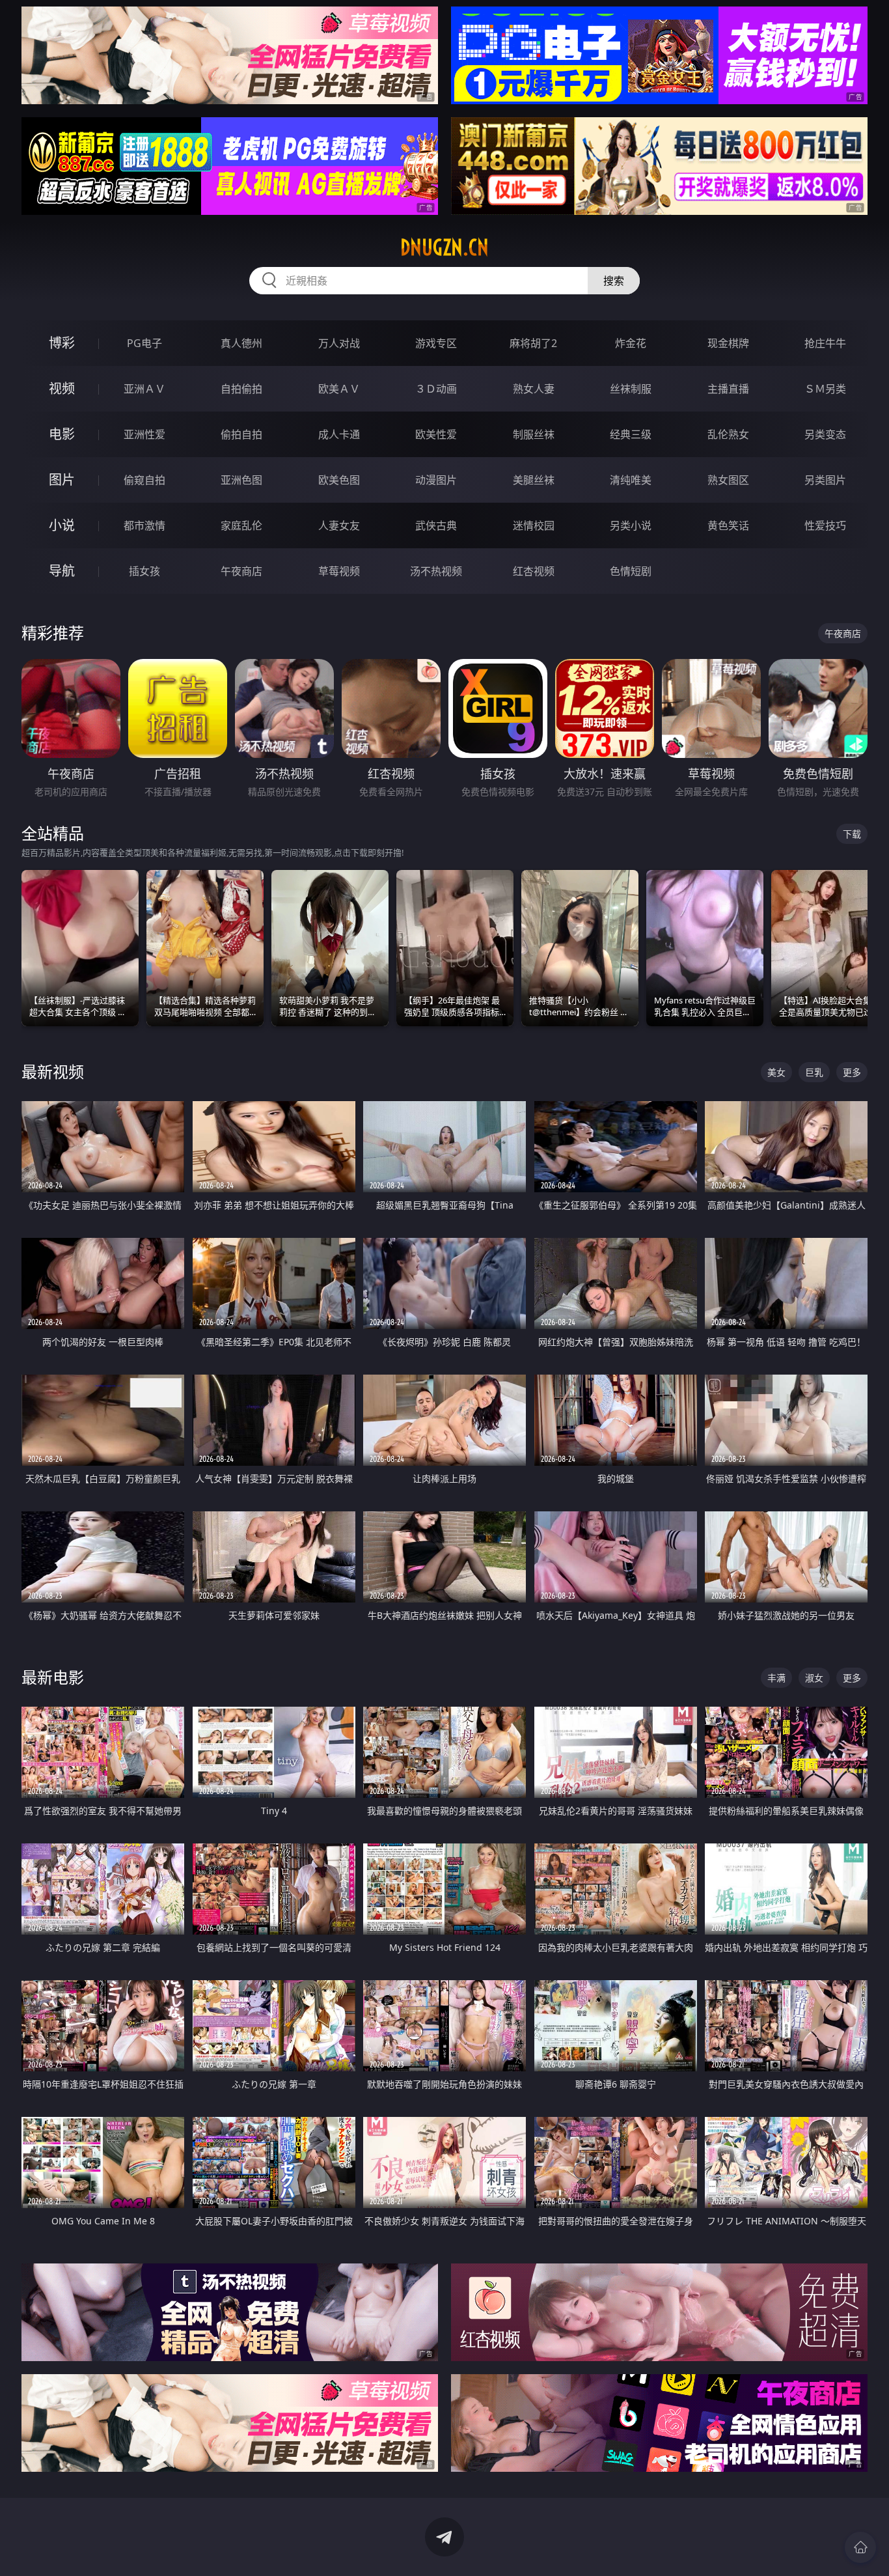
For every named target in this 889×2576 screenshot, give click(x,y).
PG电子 (144, 343)
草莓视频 (339, 571)
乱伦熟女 (728, 434)
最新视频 (53, 1071)
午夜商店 (241, 571)
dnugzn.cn (444, 247)
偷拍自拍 (241, 434)
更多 (852, 1072)
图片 (62, 480)
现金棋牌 (728, 343)
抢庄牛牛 (825, 343)
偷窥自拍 (144, 480)
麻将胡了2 (533, 343)
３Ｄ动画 (436, 389)
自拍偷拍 (241, 389)
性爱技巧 (825, 525)
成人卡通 (339, 434)
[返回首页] (860, 2547)
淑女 (814, 1678)
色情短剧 (631, 571)
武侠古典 (436, 525)
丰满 (776, 1678)
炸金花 (631, 343)
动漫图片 (436, 480)
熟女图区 (728, 480)
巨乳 (814, 1072)
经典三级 (631, 434)
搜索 (614, 281)
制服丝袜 (534, 434)
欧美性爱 (436, 434)
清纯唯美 (631, 480)
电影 (62, 434)
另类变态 (825, 434)
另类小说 (631, 525)
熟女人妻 (534, 389)
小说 (62, 525)
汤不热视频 (436, 571)
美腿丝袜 (534, 480)
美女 (776, 1072)
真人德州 (241, 343)
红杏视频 (534, 571)
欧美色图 (339, 480)
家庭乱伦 (241, 525)
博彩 (62, 343)
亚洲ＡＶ (144, 389)
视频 (62, 388)
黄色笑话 (728, 525)
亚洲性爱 (144, 434)
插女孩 (144, 571)
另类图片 (825, 480)
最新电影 (53, 1677)
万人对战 (339, 343)
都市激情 (144, 525)
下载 (852, 834)
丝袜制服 (631, 389)
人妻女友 (339, 525)
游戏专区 (436, 343)
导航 (62, 571)
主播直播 (728, 389)
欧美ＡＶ (339, 389)
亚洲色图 (241, 480)
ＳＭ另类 (825, 389)
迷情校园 (534, 525)
